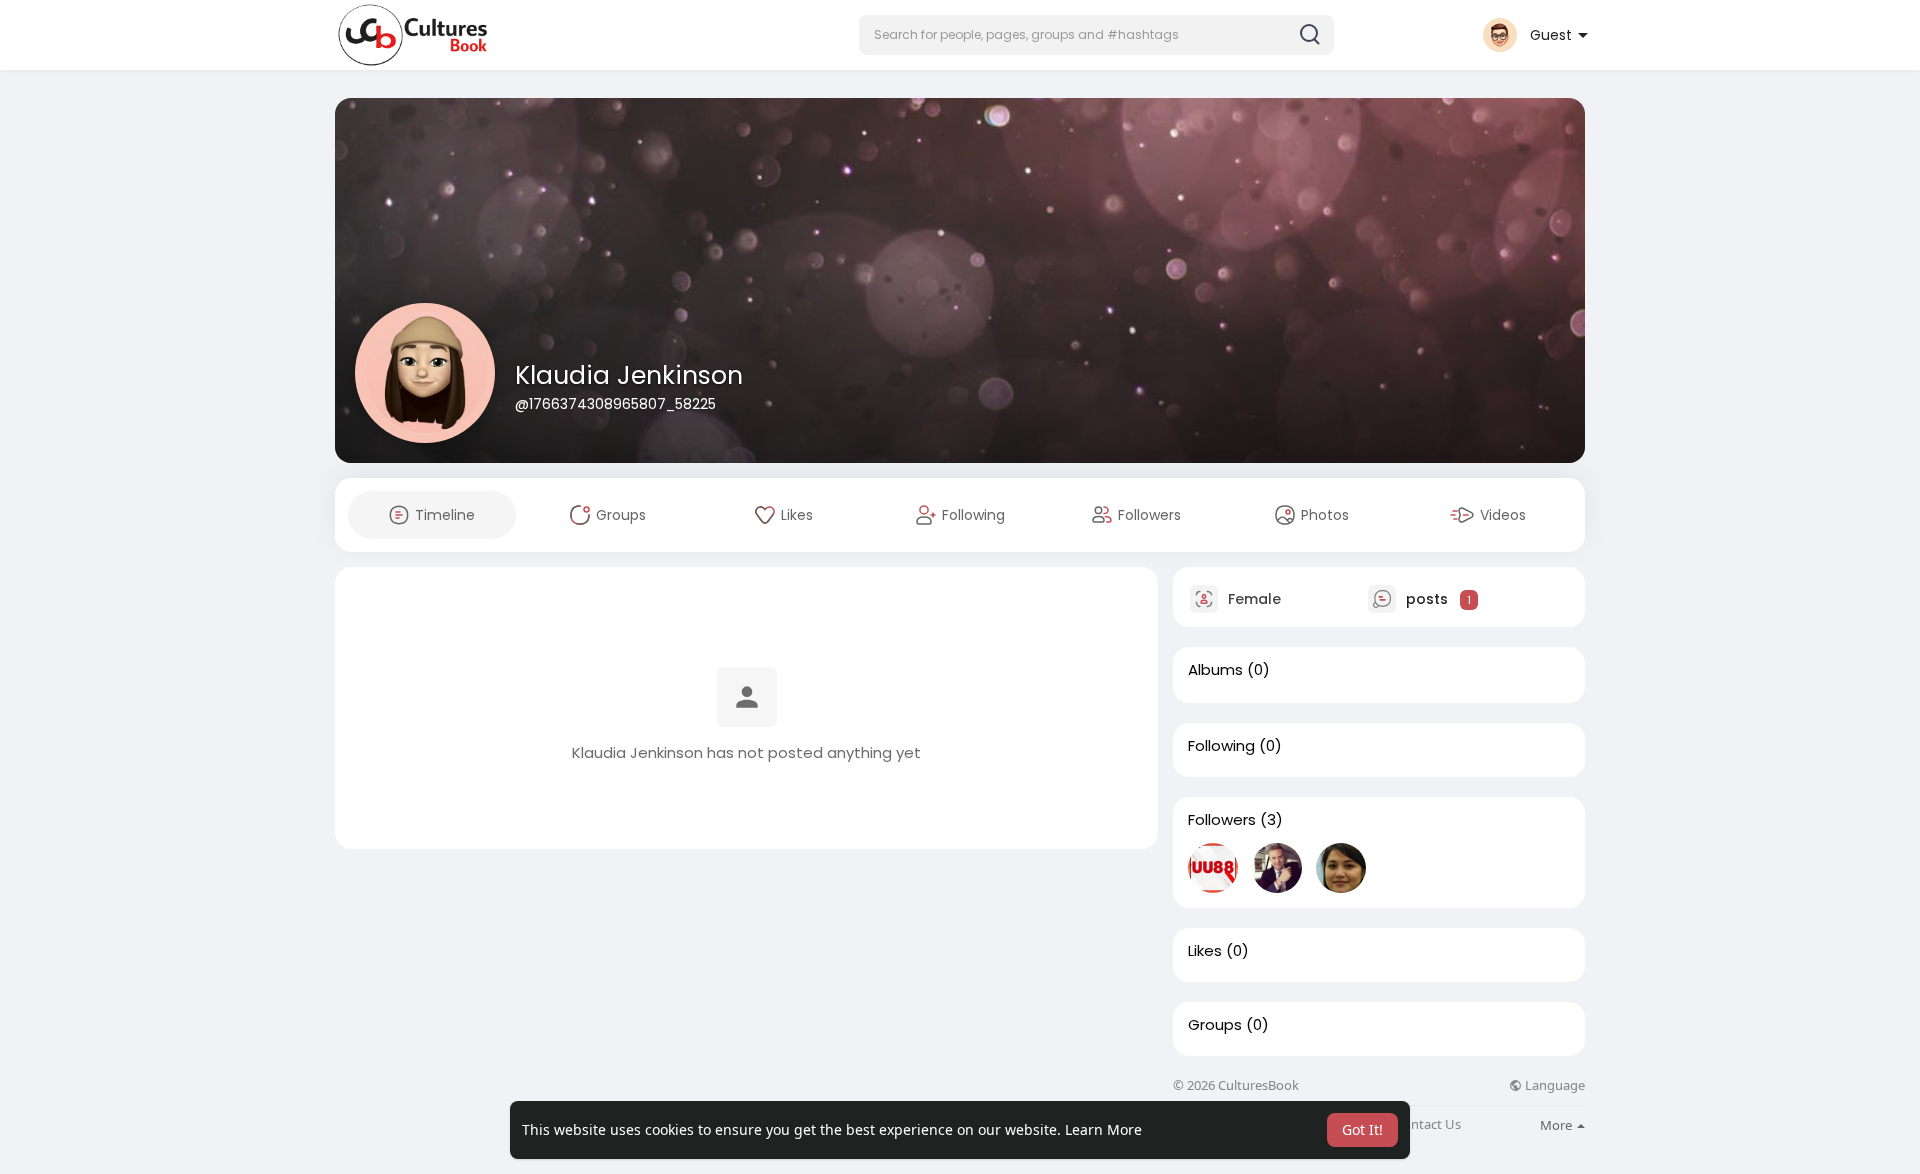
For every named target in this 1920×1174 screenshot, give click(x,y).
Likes (1205, 951)
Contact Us (1428, 1124)
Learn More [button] (1103, 1129)
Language (1553, 1085)
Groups (1215, 1025)
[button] (1096, 35)
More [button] (1557, 1125)
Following (1221, 746)
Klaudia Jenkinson (629, 375)
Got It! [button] (1362, 1129)
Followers (1222, 820)
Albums (1215, 670)
